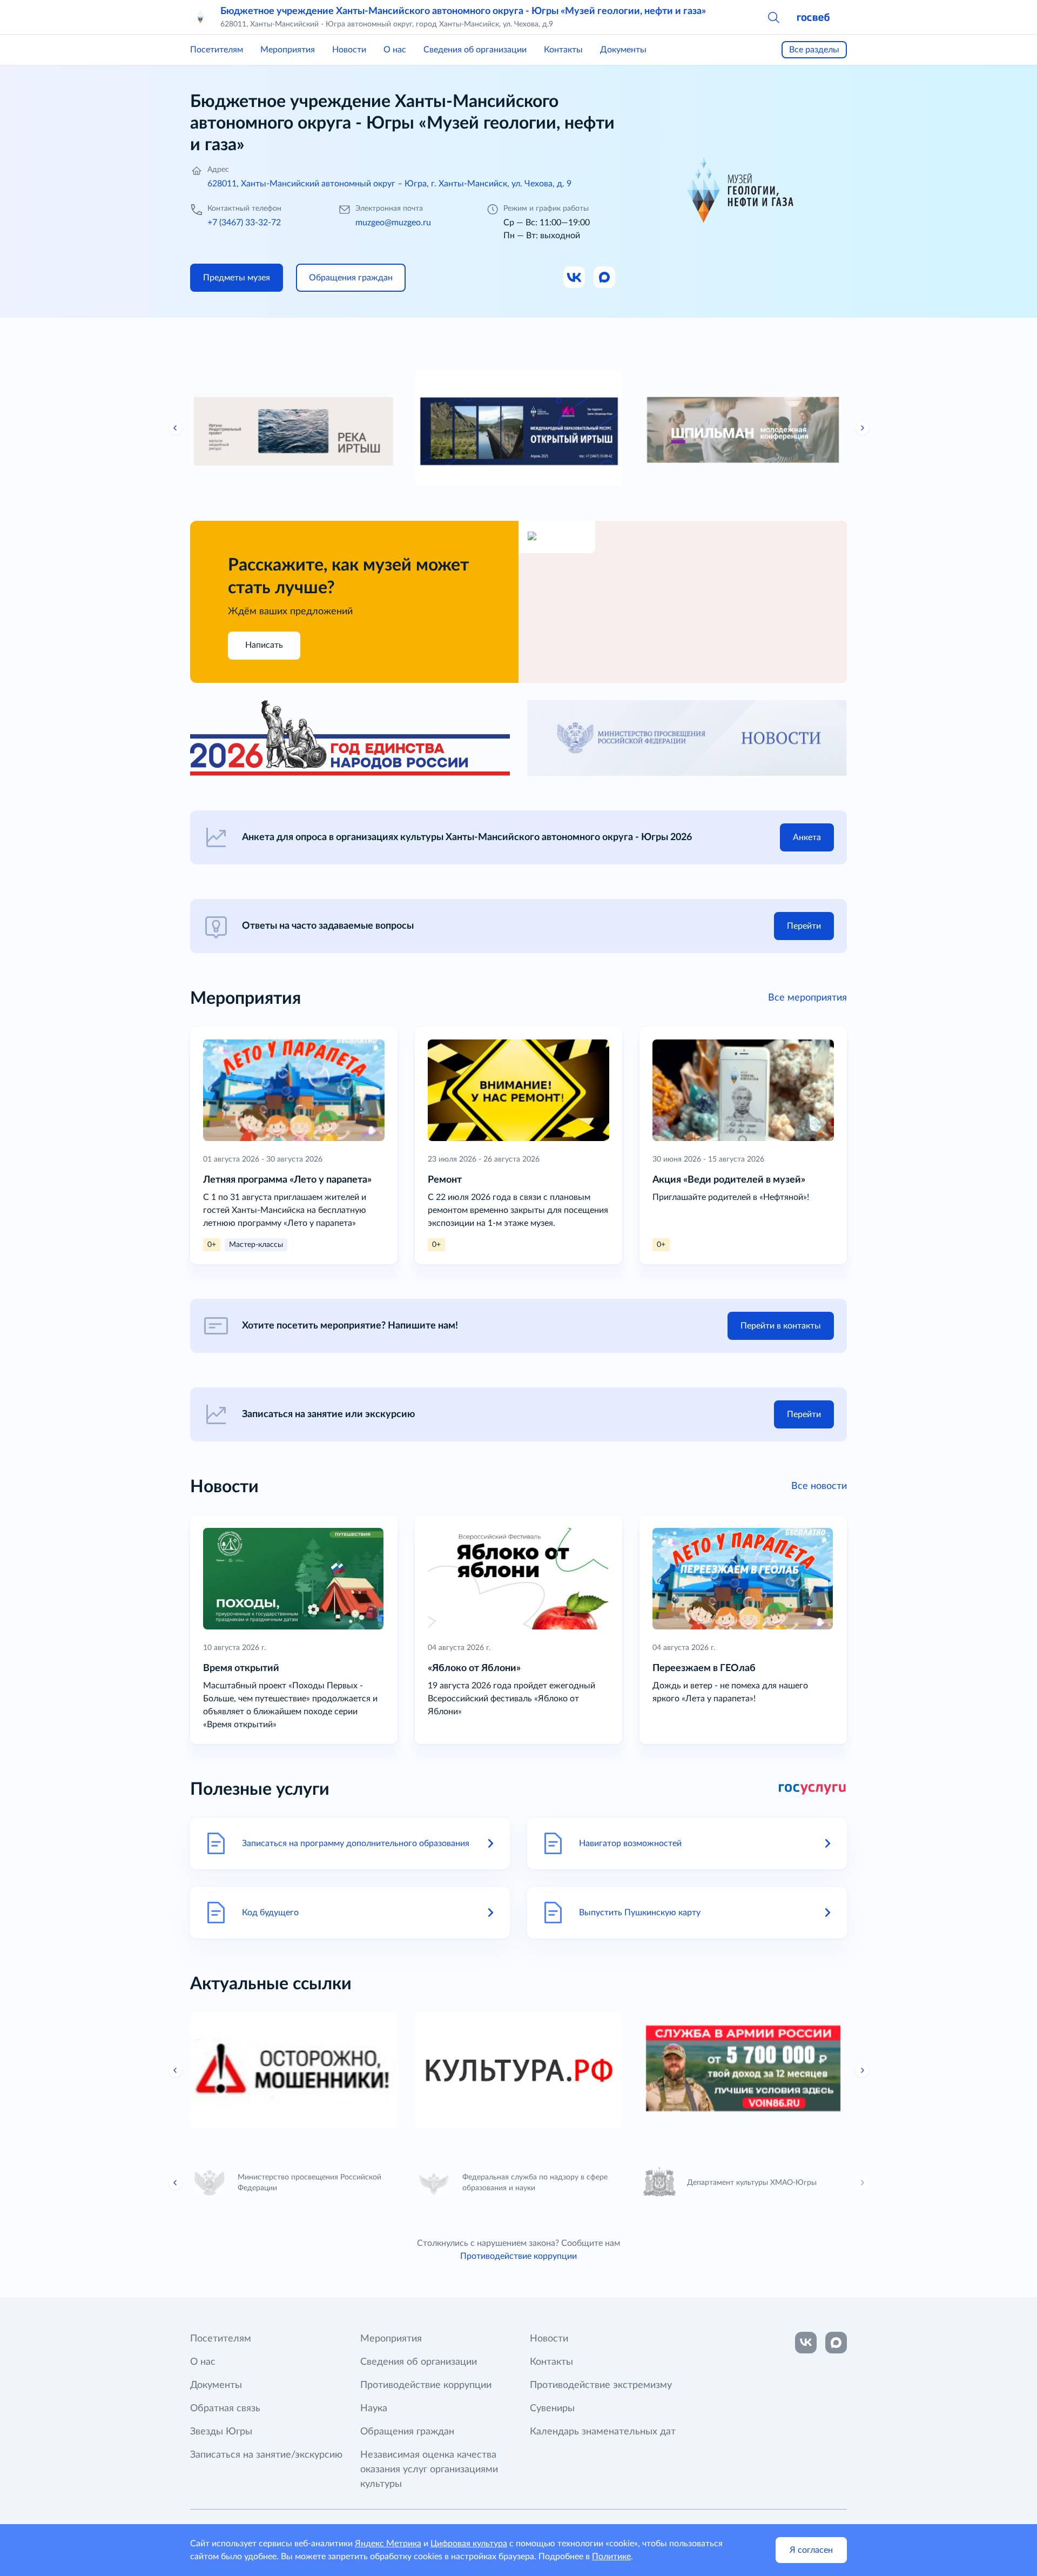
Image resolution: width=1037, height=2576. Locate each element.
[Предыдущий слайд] (176, 428)
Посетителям (217, 50)
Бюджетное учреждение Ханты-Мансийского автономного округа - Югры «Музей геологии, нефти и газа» (463, 11)
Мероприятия (288, 50)
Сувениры (552, 2409)
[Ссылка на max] (836, 2343)
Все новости (819, 1486)
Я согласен (811, 2550)
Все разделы (814, 50)
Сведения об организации (475, 50)
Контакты (563, 50)
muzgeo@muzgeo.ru (393, 223)
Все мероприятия (807, 998)
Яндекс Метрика (388, 2544)
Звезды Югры (221, 2432)
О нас (395, 50)
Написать (264, 645)
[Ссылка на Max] (605, 278)
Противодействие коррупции (518, 2256)
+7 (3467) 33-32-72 (244, 223)
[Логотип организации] (201, 17)
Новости (349, 50)
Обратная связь (225, 2409)
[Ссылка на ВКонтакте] (806, 2343)
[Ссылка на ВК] (575, 278)
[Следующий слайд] (862, 428)
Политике (611, 2557)
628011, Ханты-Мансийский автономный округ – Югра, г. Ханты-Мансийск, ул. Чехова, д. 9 (389, 184)
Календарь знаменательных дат (603, 2432)
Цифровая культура (469, 2544)
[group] (294, 428)
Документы (623, 50)
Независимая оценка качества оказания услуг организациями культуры (429, 2470)
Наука (374, 2409)
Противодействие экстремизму (601, 2385)
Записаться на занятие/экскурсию (266, 2455)
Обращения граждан (407, 2432)
